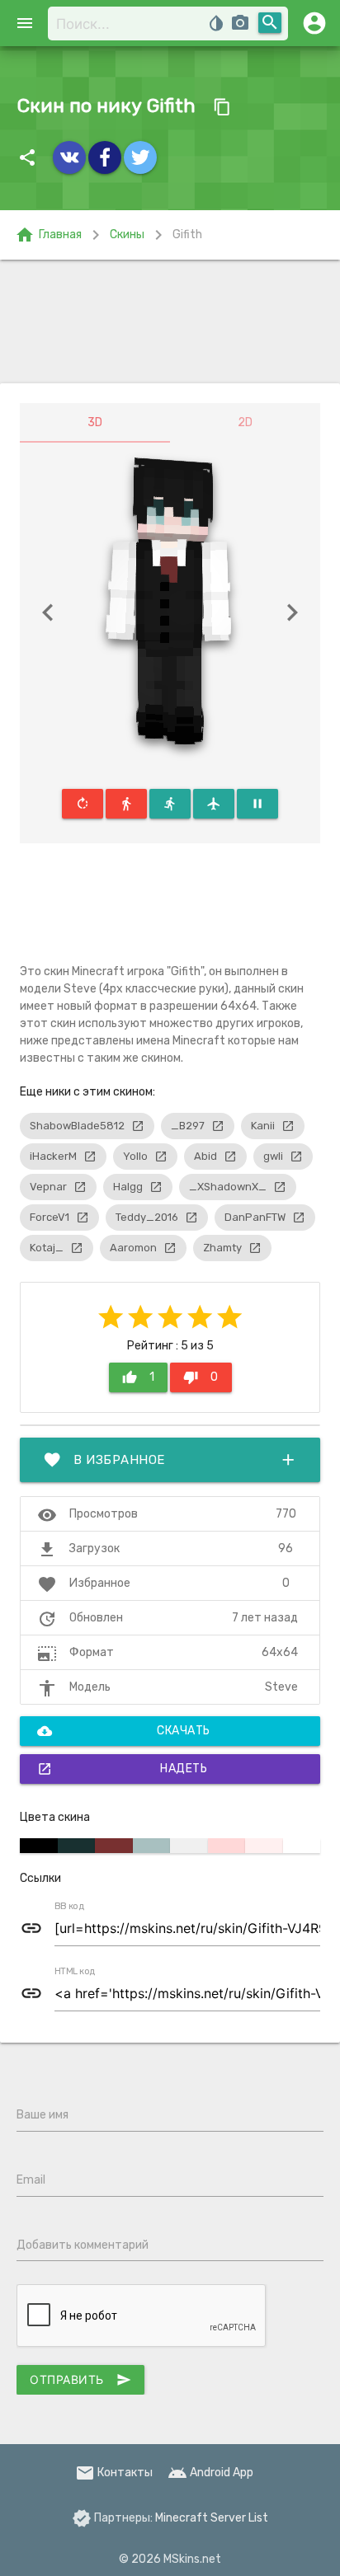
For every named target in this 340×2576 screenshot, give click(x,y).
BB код (69, 1907)
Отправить (80, 2380)
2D (245, 422)
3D (95, 422)
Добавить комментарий (83, 2245)
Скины (127, 235)
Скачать (124, 1731)
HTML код (75, 1972)
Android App (210, 2473)
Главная (48, 235)
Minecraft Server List (212, 2518)
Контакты (114, 2473)
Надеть (122, 1769)
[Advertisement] (170, 321)
